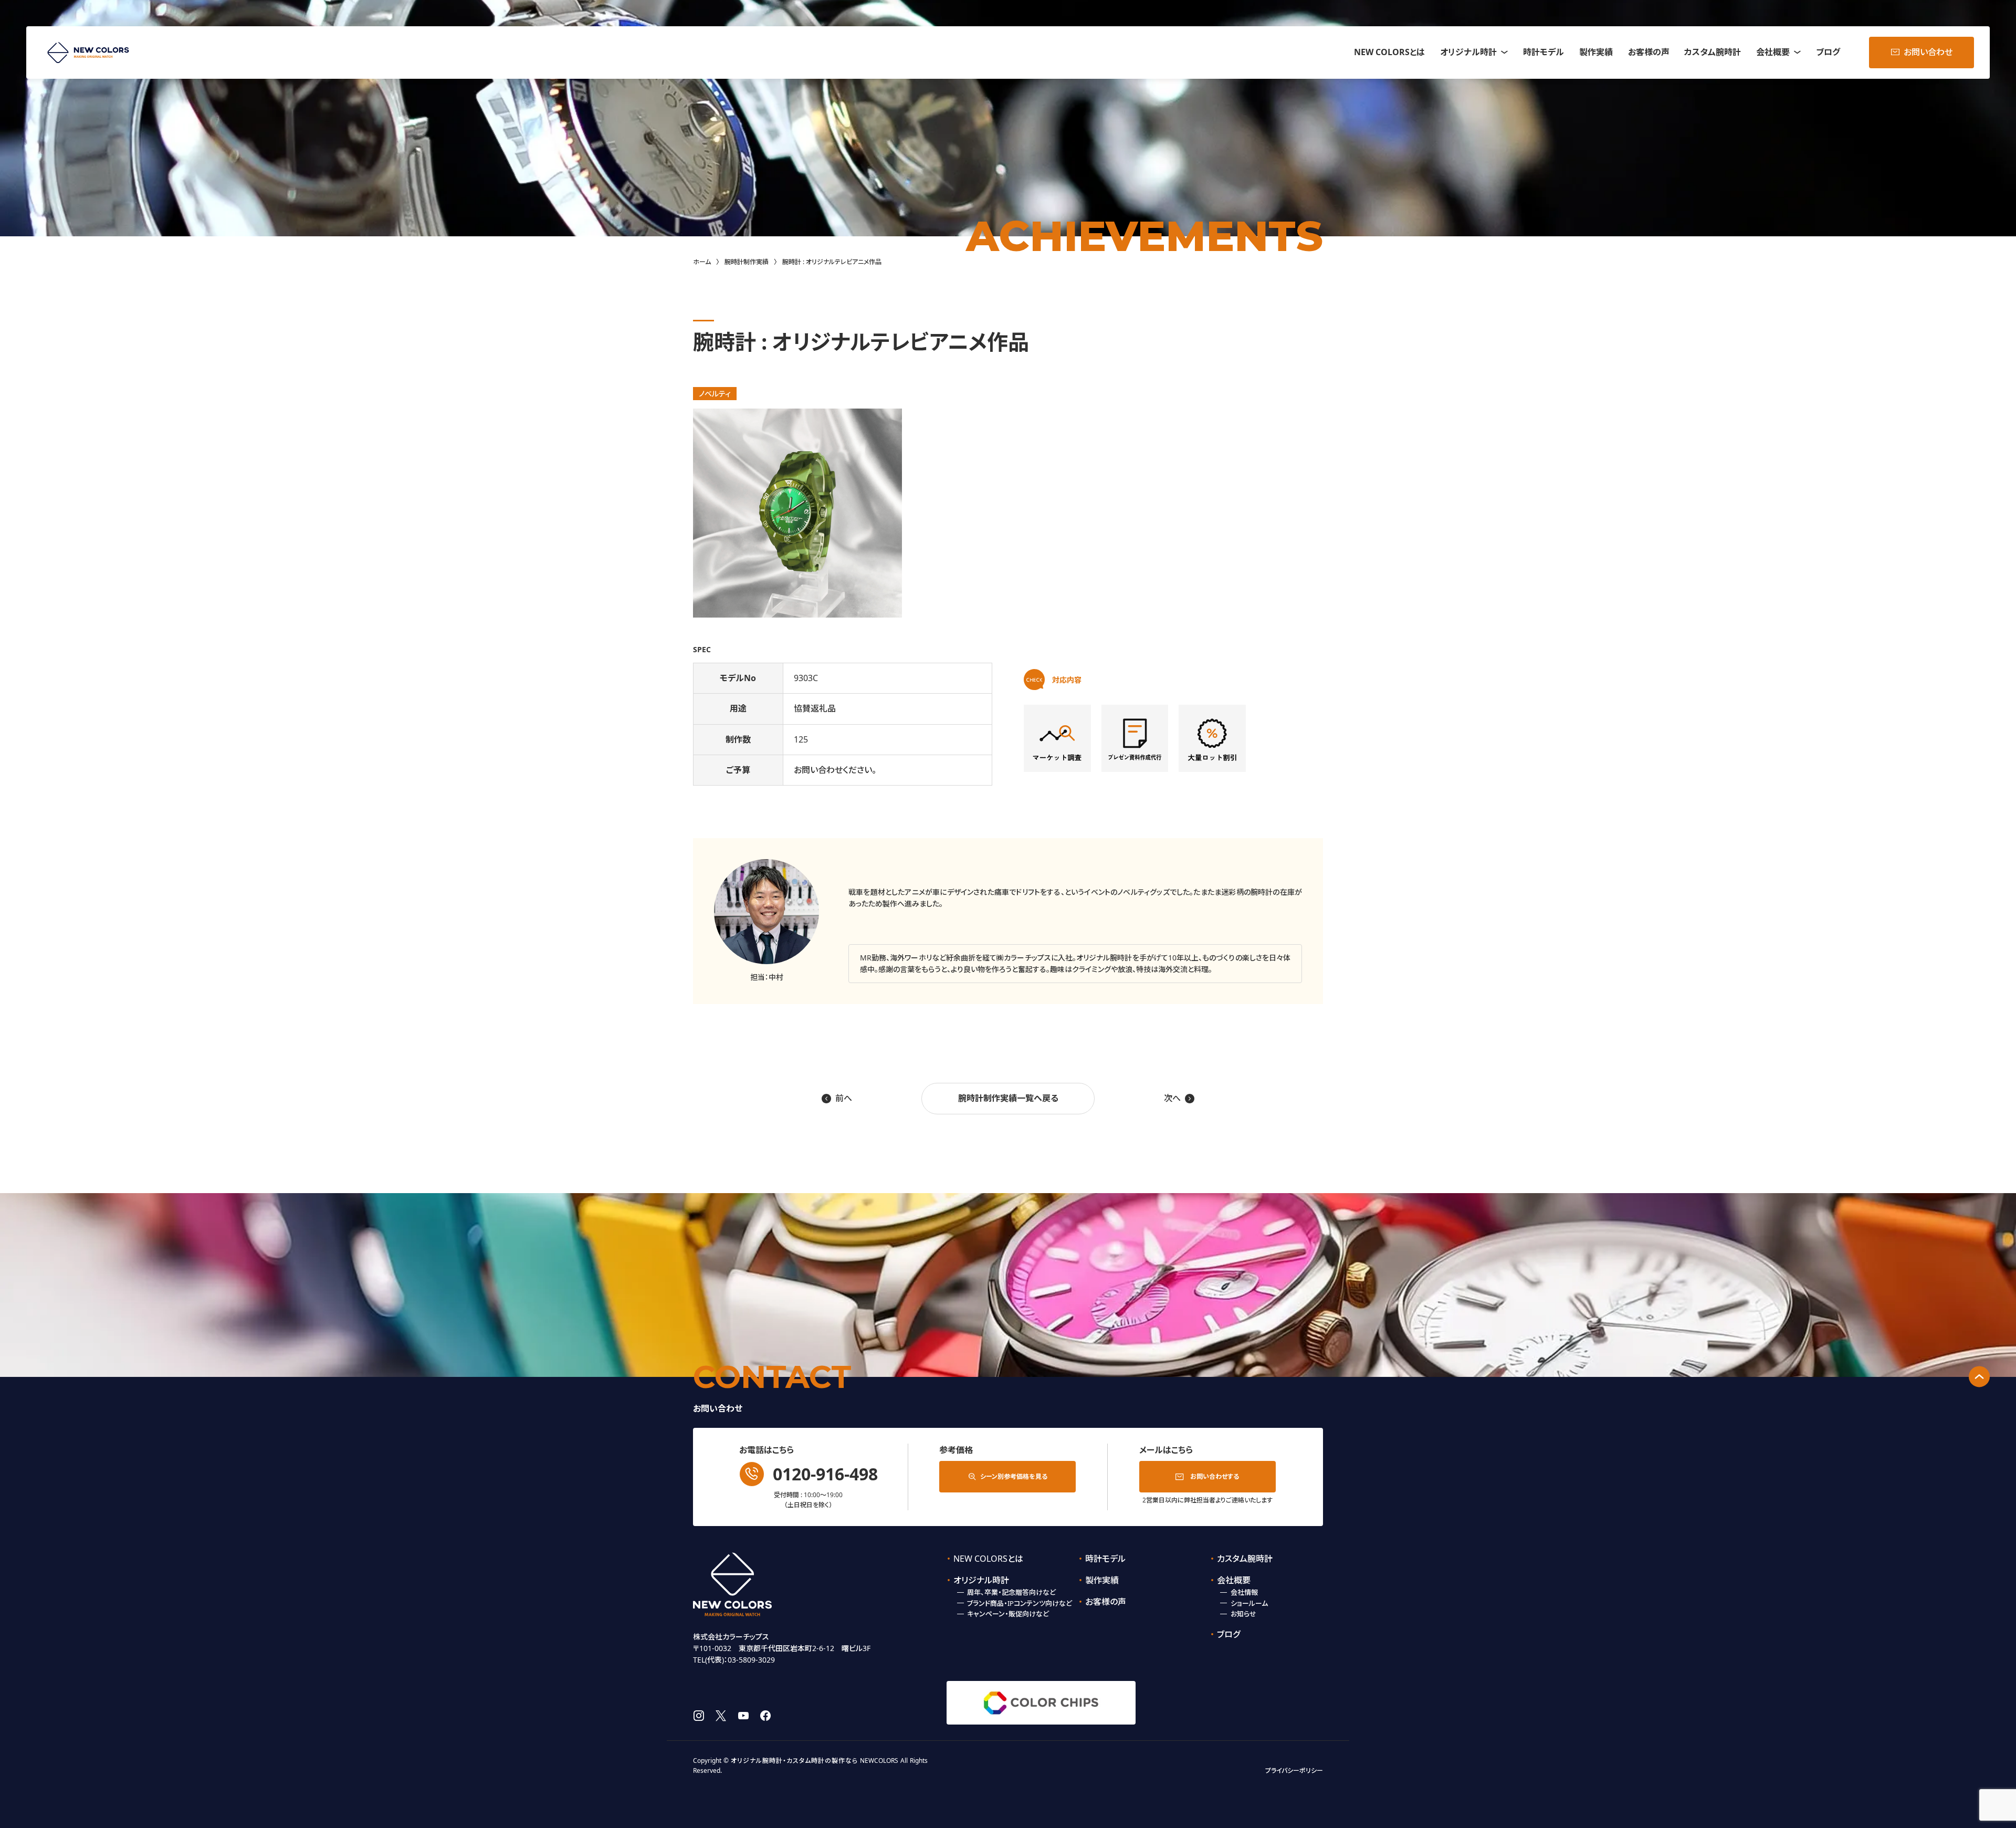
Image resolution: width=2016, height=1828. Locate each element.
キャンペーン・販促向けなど (1008, 1614)
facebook (765, 1716)
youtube (743, 1716)
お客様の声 (1649, 52)
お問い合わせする (1215, 1476)
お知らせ (1243, 1614)
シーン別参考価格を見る (1014, 1476)
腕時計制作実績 (747, 262)
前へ (837, 1098)
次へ (1179, 1098)
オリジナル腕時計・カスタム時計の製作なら (794, 1761)
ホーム (702, 262)
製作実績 (1596, 52)
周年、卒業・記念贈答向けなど (1011, 1592)
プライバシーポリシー (1294, 1770)
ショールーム (1249, 1603)
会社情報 (1244, 1592)
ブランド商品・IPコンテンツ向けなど (1020, 1603)
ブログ (1828, 52)
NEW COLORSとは (1389, 52)
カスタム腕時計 (1713, 52)
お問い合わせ (1928, 52)
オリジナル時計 (1468, 52)
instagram (699, 1716)
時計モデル (1543, 52)
